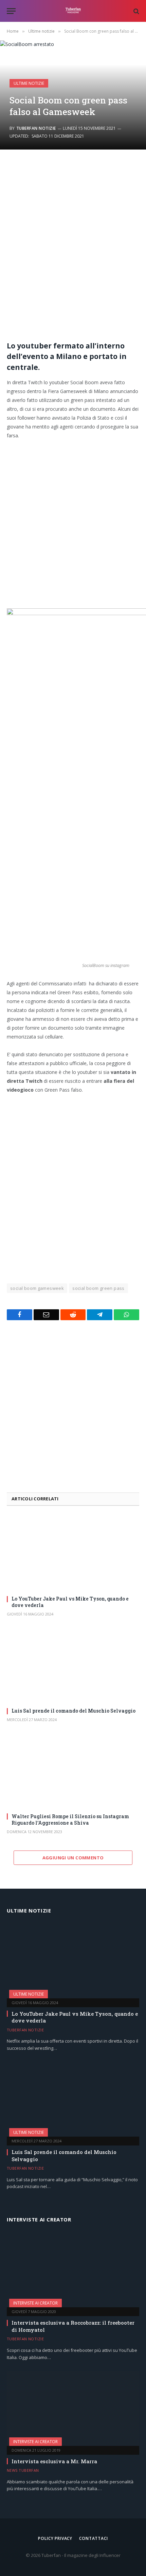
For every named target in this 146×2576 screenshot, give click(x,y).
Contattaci (93, 2538)
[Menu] (11, 11)
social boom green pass (98, 1288)
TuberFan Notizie (36, 128)
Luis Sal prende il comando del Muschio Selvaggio (74, 1711)
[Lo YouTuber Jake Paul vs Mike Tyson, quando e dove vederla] (73, 1553)
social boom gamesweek (37, 1288)
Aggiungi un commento (73, 1858)
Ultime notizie (29, 83)
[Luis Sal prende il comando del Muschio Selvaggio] (73, 1665)
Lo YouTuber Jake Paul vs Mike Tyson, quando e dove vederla (70, 1602)
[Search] (136, 11)
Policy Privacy (55, 2538)
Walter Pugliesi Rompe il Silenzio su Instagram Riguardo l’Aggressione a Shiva (70, 1820)
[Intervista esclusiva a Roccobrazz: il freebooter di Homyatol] (73, 2270)
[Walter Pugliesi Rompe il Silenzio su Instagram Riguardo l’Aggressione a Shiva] (73, 1770)
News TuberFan (23, 2470)
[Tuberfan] (73, 11)
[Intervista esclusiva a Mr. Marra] (73, 2408)
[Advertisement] (73, 247)
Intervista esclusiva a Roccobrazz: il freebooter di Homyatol (73, 2326)
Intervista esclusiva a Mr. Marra (54, 2461)
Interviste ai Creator (35, 2303)
